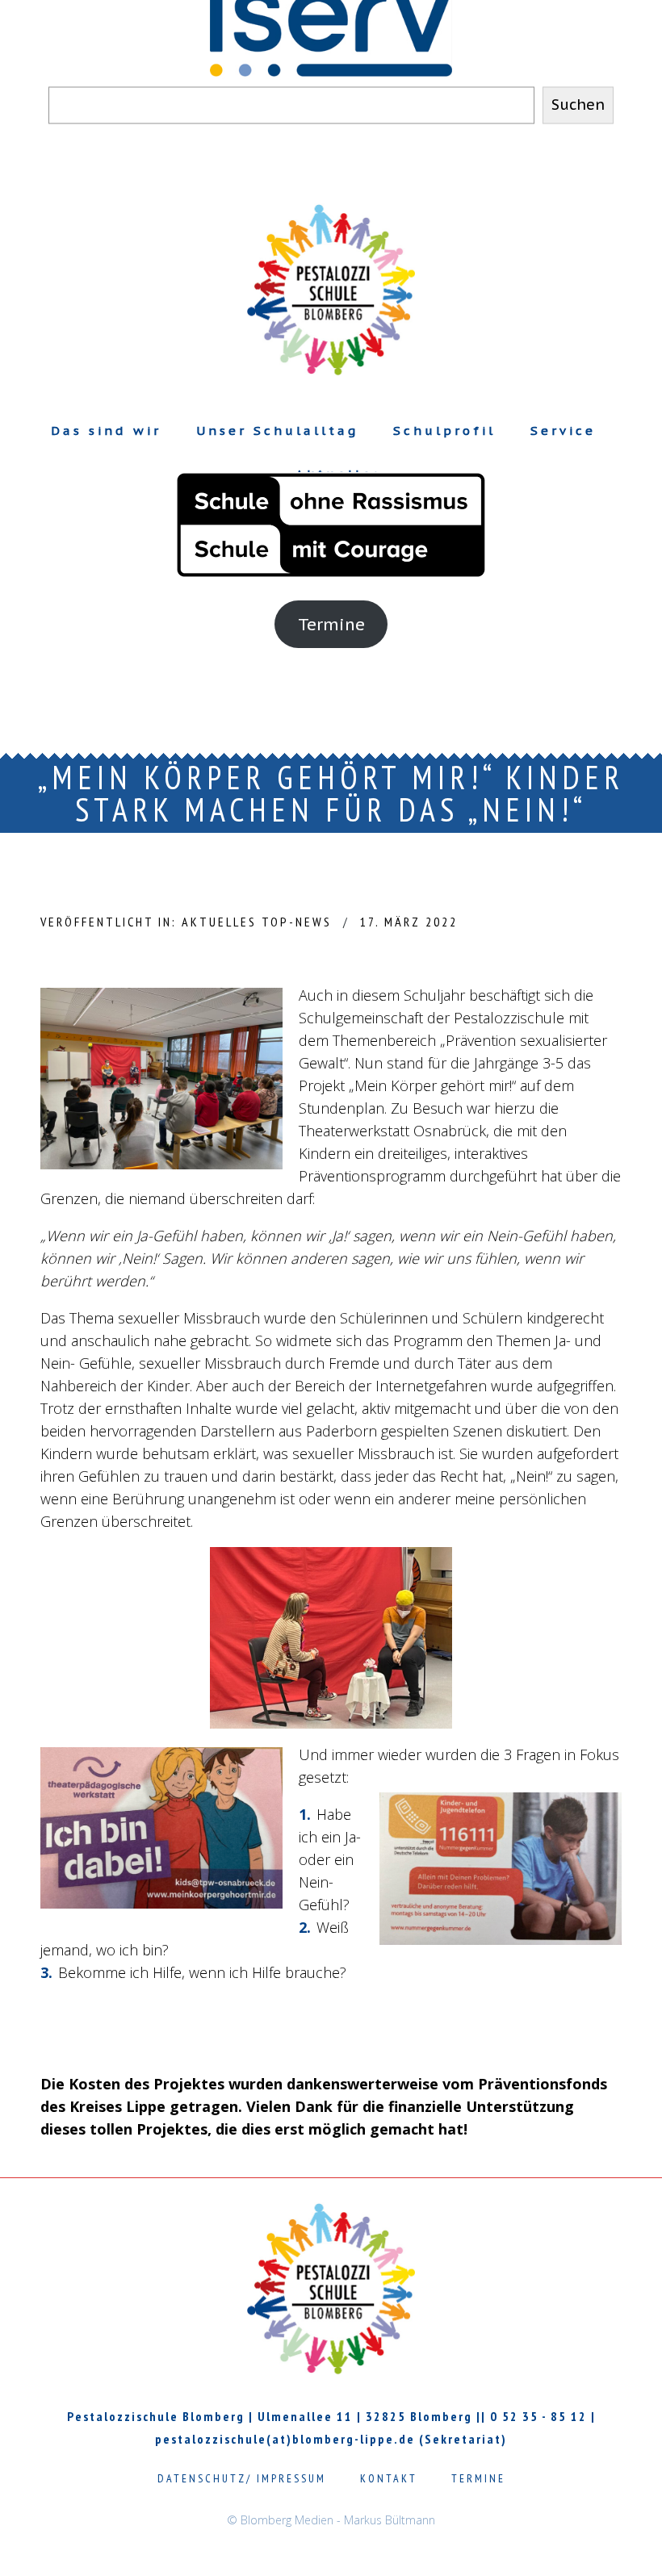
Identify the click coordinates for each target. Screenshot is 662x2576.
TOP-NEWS (297, 922)
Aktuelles (219, 922)
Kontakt (389, 2478)
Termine (331, 624)
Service (563, 431)
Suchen (578, 105)
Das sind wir (106, 431)
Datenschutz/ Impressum (242, 2478)
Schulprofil (444, 431)
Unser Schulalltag (277, 431)
